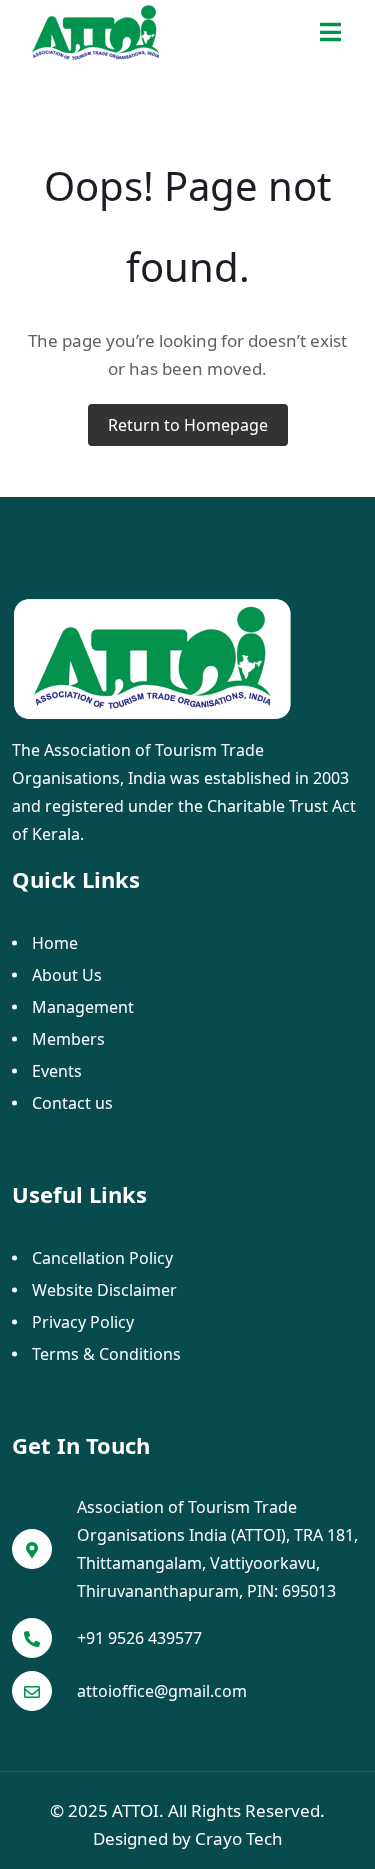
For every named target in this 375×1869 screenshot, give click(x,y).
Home (55, 943)
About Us (67, 975)
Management (83, 1007)
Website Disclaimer (104, 1290)
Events (57, 1071)
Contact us (72, 1103)
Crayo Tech (239, 1838)
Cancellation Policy (102, 1258)
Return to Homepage (188, 425)
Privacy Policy (83, 1322)
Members (68, 1039)
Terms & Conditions (106, 1354)
